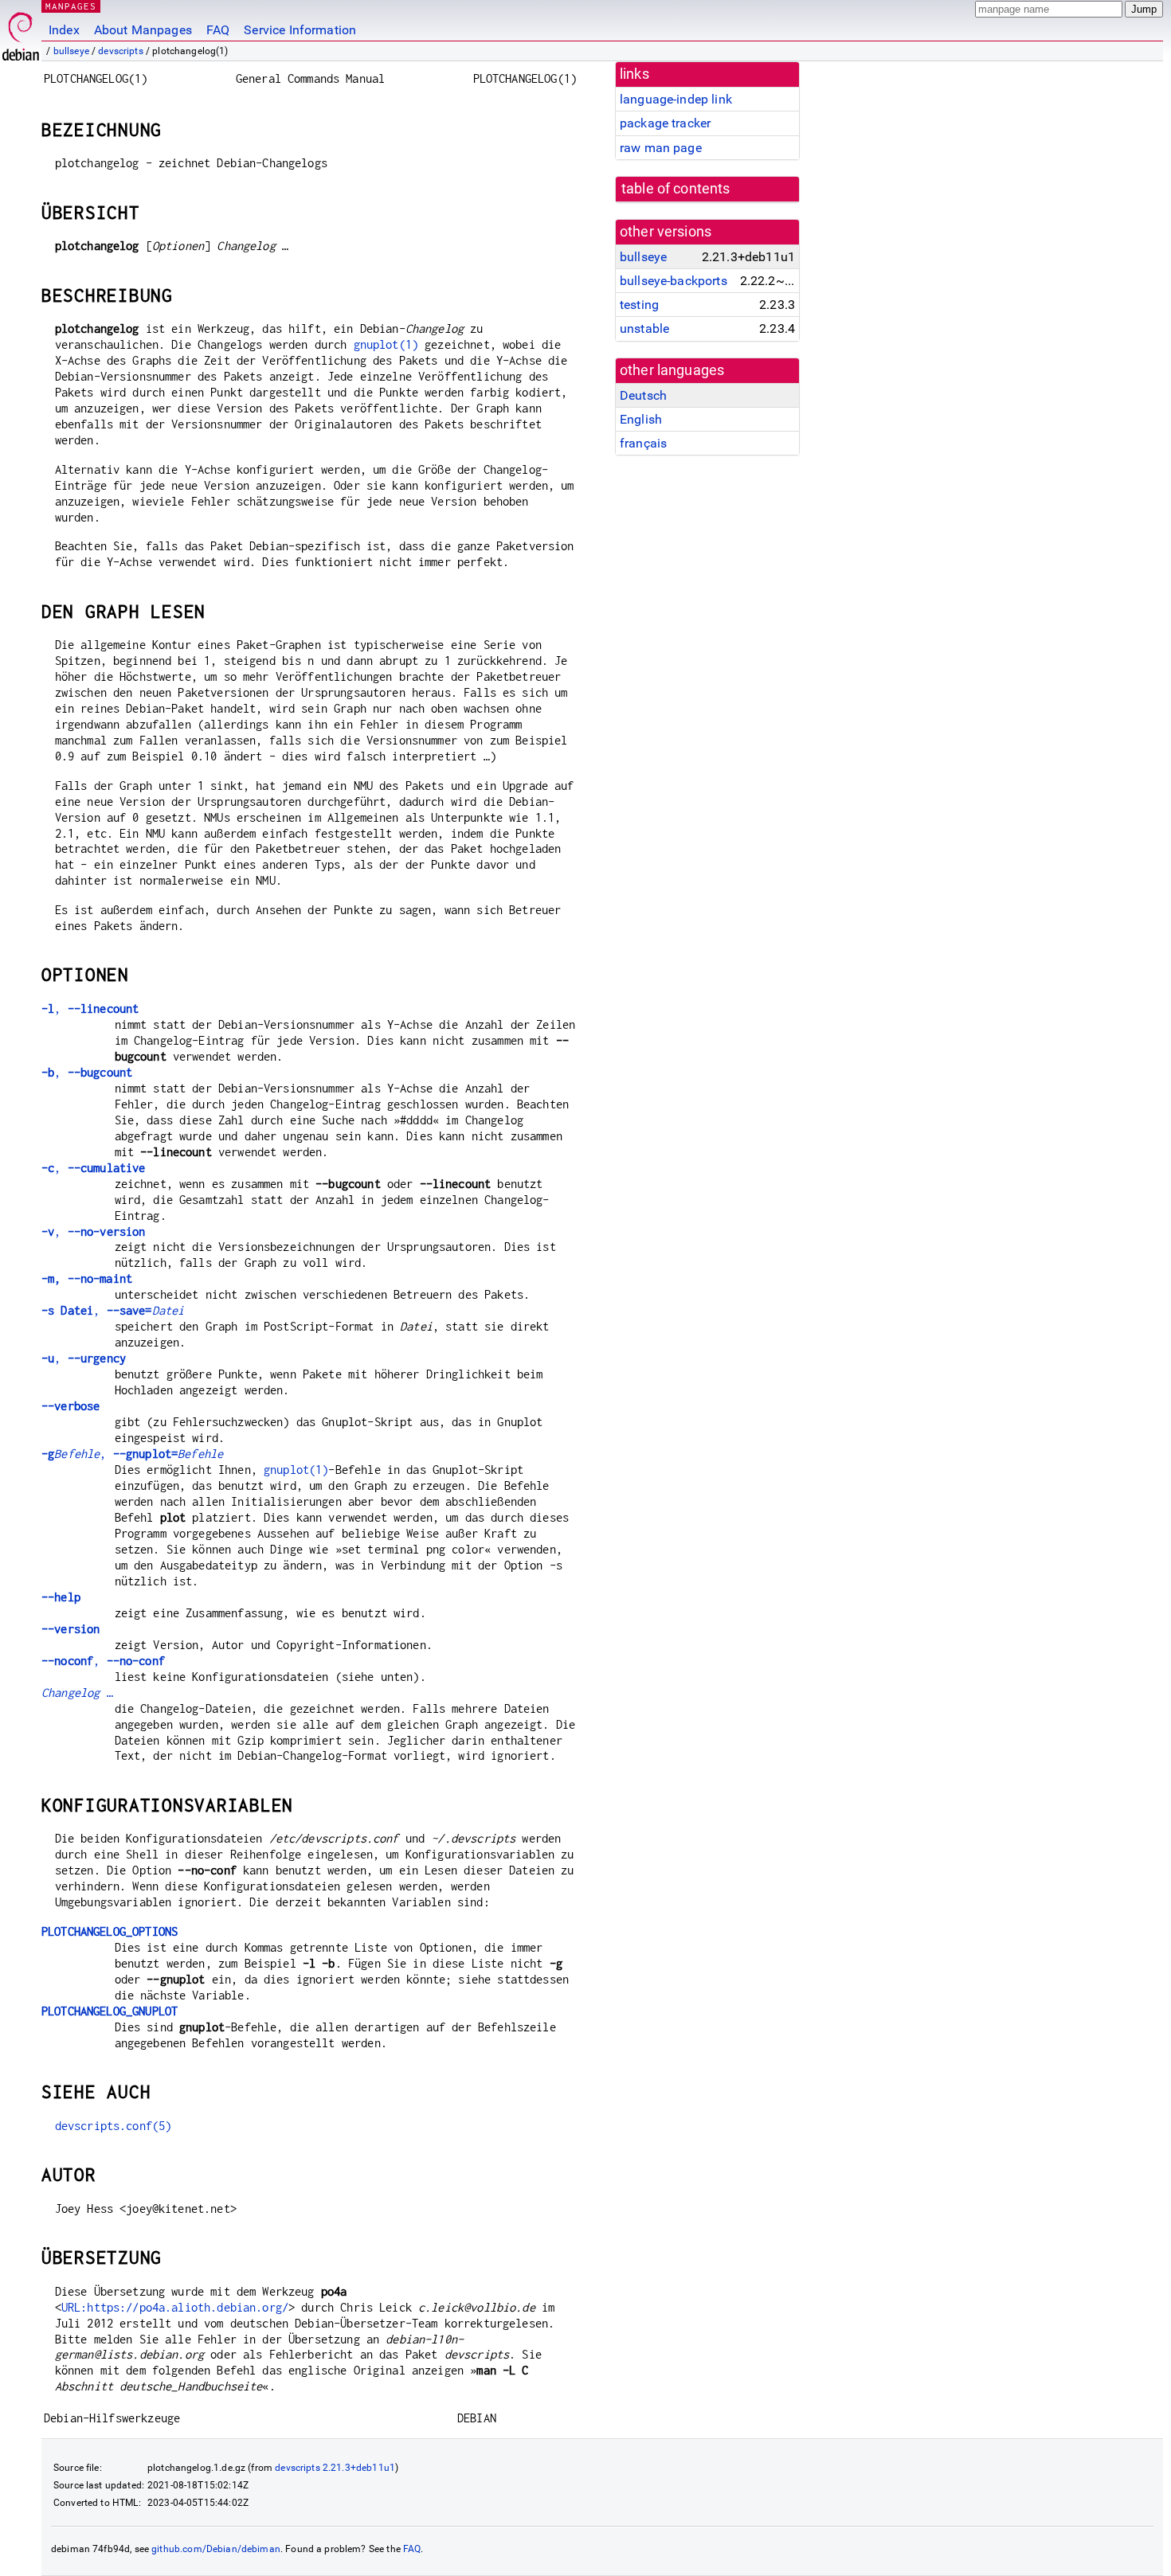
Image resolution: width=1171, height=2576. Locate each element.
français (643, 443)
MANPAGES (71, 6)
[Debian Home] (21, 32)
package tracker (665, 123)
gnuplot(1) (386, 344)
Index (64, 30)
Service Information (300, 30)
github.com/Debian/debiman (216, 2549)
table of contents (676, 189)
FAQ (218, 30)
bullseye (71, 51)
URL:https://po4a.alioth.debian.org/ (175, 2307)
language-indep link (676, 99)
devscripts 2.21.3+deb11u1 (335, 2468)
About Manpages (143, 30)
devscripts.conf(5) (114, 2126)
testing (639, 305)
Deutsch (643, 395)
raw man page (661, 148)
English (641, 419)
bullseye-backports (674, 281)
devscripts (121, 51)
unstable (644, 328)
